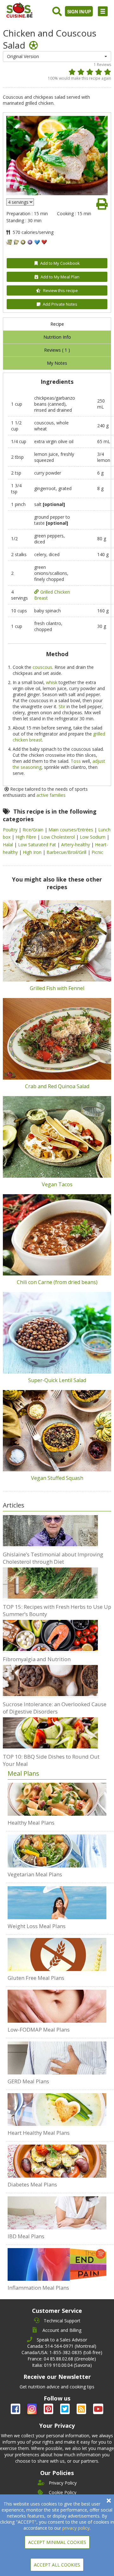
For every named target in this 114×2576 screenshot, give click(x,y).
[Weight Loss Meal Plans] (57, 1903)
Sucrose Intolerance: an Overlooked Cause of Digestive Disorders (55, 1708)
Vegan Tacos (57, 1184)
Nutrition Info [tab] (57, 337)
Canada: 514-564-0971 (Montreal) (62, 2346)
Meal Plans (23, 1773)
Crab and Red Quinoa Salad (57, 1086)
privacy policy (76, 2528)
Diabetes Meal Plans (32, 2184)
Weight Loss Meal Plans (37, 1926)
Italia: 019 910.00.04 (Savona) (62, 2365)
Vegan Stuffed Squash (57, 1478)
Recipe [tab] (57, 324)
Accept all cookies (57, 2565)
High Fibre (26, 837)
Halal (9, 845)
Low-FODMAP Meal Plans (39, 2030)
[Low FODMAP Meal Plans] (57, 2006)
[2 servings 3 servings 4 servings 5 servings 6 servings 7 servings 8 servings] (20, 202)
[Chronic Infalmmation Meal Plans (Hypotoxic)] (57, 2265)
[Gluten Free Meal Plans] (57, 1955)
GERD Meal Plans (28, 2081)
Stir (62, 706)
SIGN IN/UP (79, 11)
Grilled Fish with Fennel (57, 988)
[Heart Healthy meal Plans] (57, 2110)
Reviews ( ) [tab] (57, 350)
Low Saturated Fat (38, 845)
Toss (76, 761)
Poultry (11, 830)
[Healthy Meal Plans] (57, 1799)
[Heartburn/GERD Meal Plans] (57, 2058)
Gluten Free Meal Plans (36, 1978)
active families (51, 795)
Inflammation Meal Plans (38, 2288)
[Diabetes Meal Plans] (57, 2161)
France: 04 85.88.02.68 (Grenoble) (62, 2359)
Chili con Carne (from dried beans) (57, 1282)
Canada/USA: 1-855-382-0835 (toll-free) (62, 2352)
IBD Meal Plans (26, 2236)
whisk (52, 682)
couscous (42, 667)
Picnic (97, 852)
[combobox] (57, 57)
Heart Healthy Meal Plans (39, 2133)
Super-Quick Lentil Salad (57, 1380)
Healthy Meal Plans (31, 1823)
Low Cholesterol (59, 837)
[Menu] (103, 11)
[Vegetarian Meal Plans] (57, 1851)
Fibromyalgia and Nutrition (37, 1659)
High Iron (33, 852)
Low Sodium (93, 837)
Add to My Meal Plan (60, 277)
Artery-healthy (76, 845)
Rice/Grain (34, 830)
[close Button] (109, 2501)
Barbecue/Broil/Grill (67, 852)
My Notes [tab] (57, 363)
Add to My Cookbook (60, 263)
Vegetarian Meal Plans (35, 1874)
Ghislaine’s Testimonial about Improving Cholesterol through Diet (53, 1558)
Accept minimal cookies (57, 2542)
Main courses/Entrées (71, 830)
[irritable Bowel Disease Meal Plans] (57, 2213)
